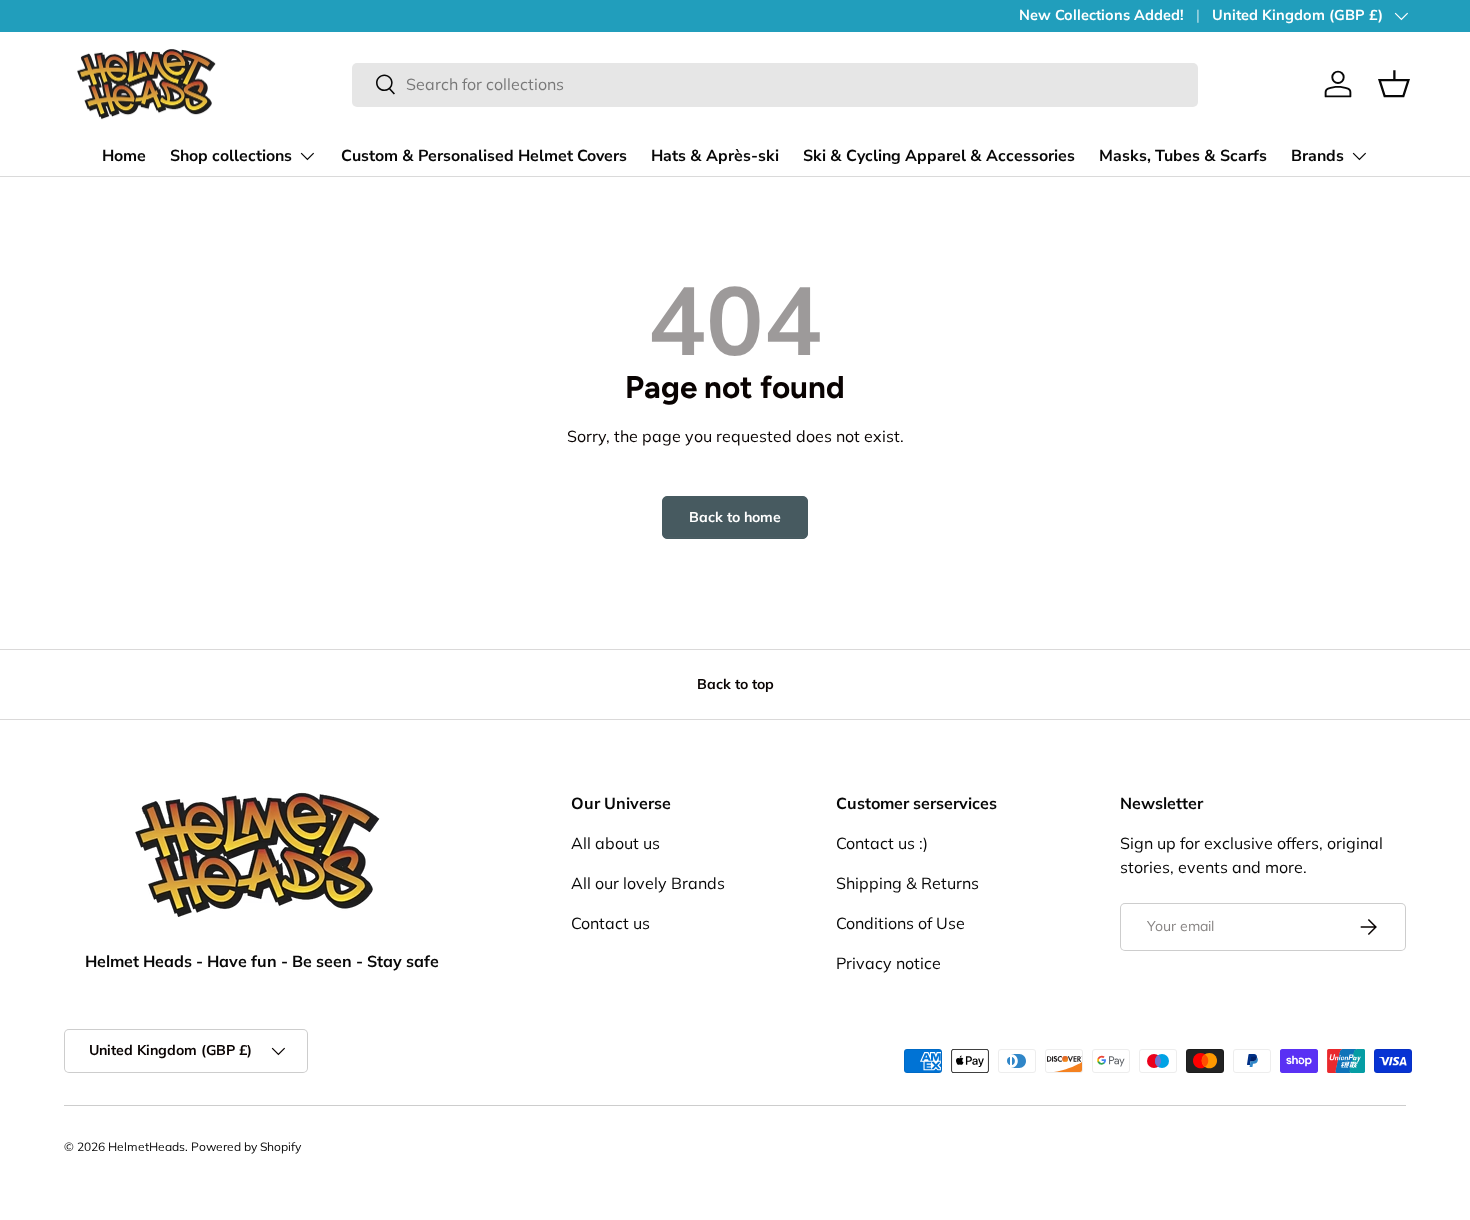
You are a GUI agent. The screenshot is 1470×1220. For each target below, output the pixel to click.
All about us (615, 843)
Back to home (735, 517)
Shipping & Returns (907, 883)
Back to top (735, 684)
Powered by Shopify (246, 1146)
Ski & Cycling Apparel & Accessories (939, 156)
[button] (1394, 84)
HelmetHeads (146, 1146)
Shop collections (231, 156)
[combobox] (775, 84)
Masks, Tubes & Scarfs (1183, 156)
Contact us (610, 923)
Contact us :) (882, 843)
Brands (1317, 156)
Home (124, 156)
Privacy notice (888, 963)
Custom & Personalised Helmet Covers (484, 156)
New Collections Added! (1101, 15)
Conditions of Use (900, 923)
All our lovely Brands (648, 883)
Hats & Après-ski (715, 156)
